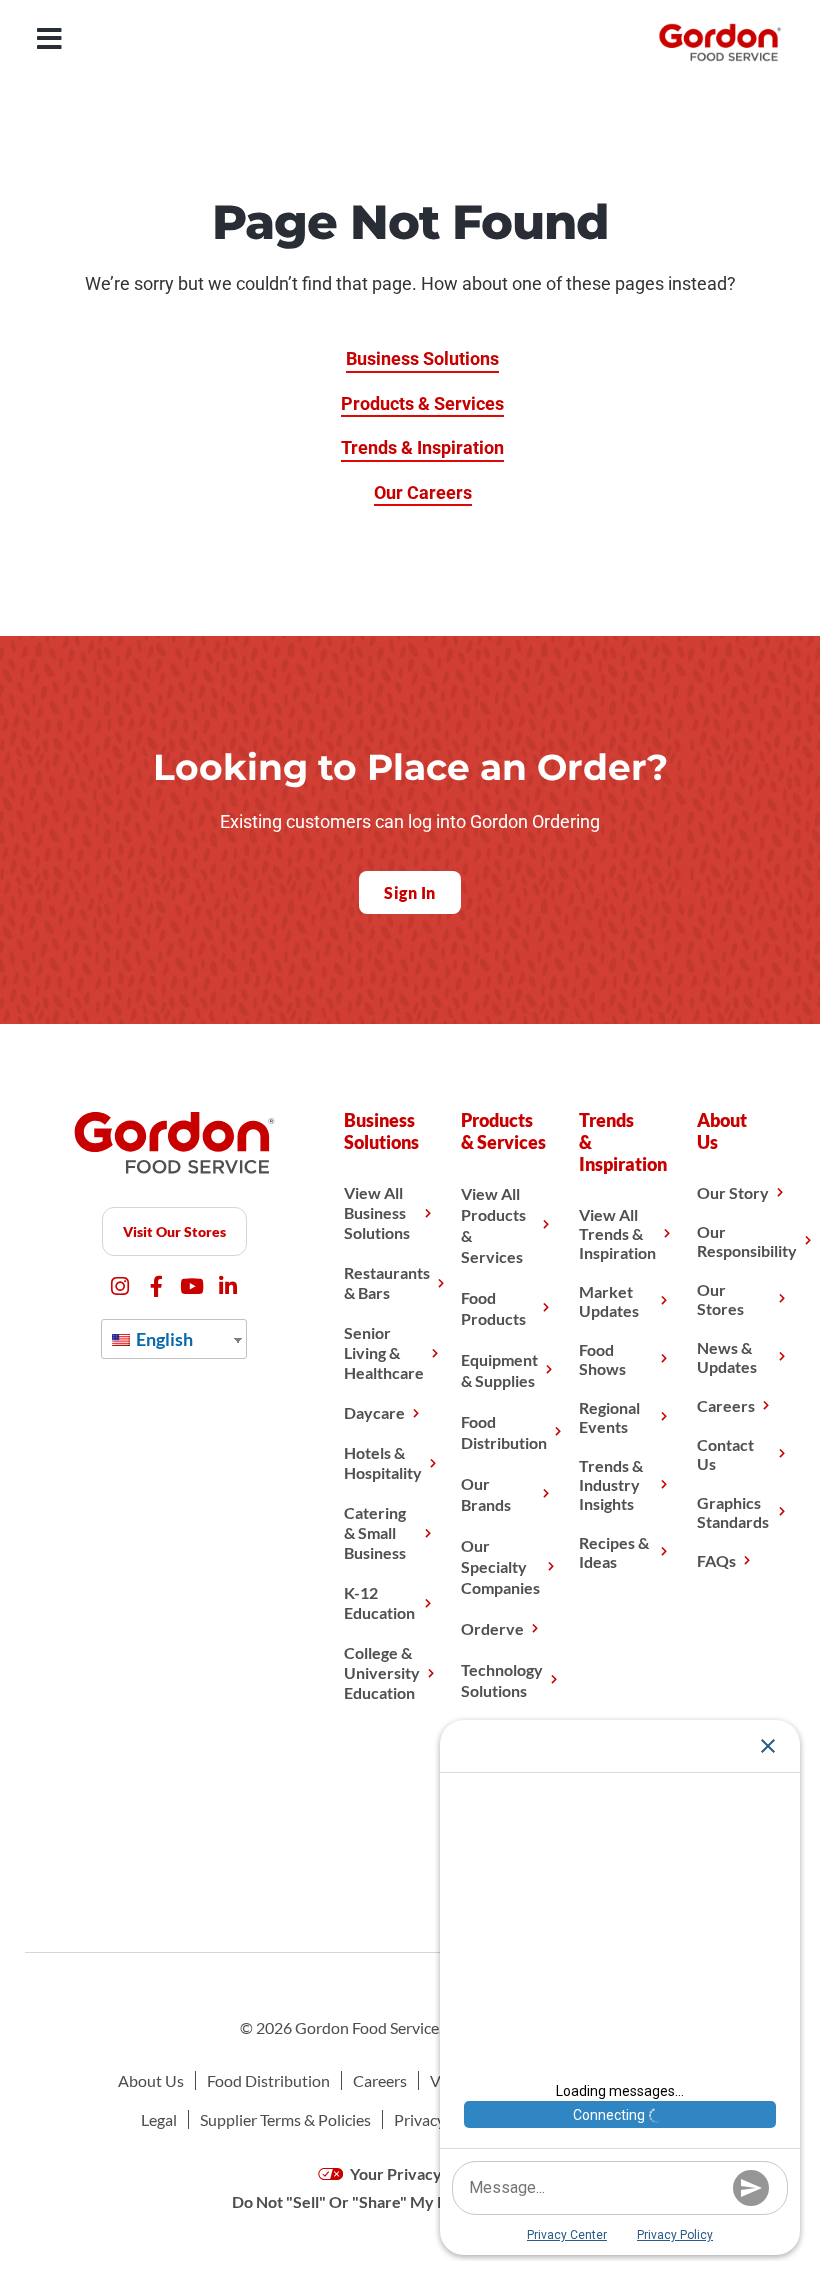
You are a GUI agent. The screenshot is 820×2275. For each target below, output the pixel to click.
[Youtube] (192, 1286)
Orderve (492, 1628)
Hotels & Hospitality (383, 1462)
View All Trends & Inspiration (617, 1233)
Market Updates (609, 1301)
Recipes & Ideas (614, 1552)
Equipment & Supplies (499, 1370)
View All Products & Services (493, 1225)
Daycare (374, 1412)
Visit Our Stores (174, 1231)
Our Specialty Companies (500, 1566)
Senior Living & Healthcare (384, 1352)
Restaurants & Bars (387, 1282)
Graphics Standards (733, 1512)
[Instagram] (120, 1286)
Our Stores (720, 1299)
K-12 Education (379, 1602)
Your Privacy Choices (424, 2173)
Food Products (493, 1308)
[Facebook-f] (156, 1286)
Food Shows (602, 1359)
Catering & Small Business (375, 1532)
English (163, 1339)
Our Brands (486, 1494)
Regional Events (609, 1417)
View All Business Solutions (377, 1212)
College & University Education (382, 1672)
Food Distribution (504, 1432)
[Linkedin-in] (228, 1286)
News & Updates (727, 1357)
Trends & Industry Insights (611, 1484)
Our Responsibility (747, 1241)
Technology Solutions (502, 1680)
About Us (151, 2080)
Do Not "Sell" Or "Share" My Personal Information (410, 2201)
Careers (726, 1405)
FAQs (716, 1560)
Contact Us (725, 1454)
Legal (159, 2119)
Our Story (733, 1192)
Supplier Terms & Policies (285, 2119)
